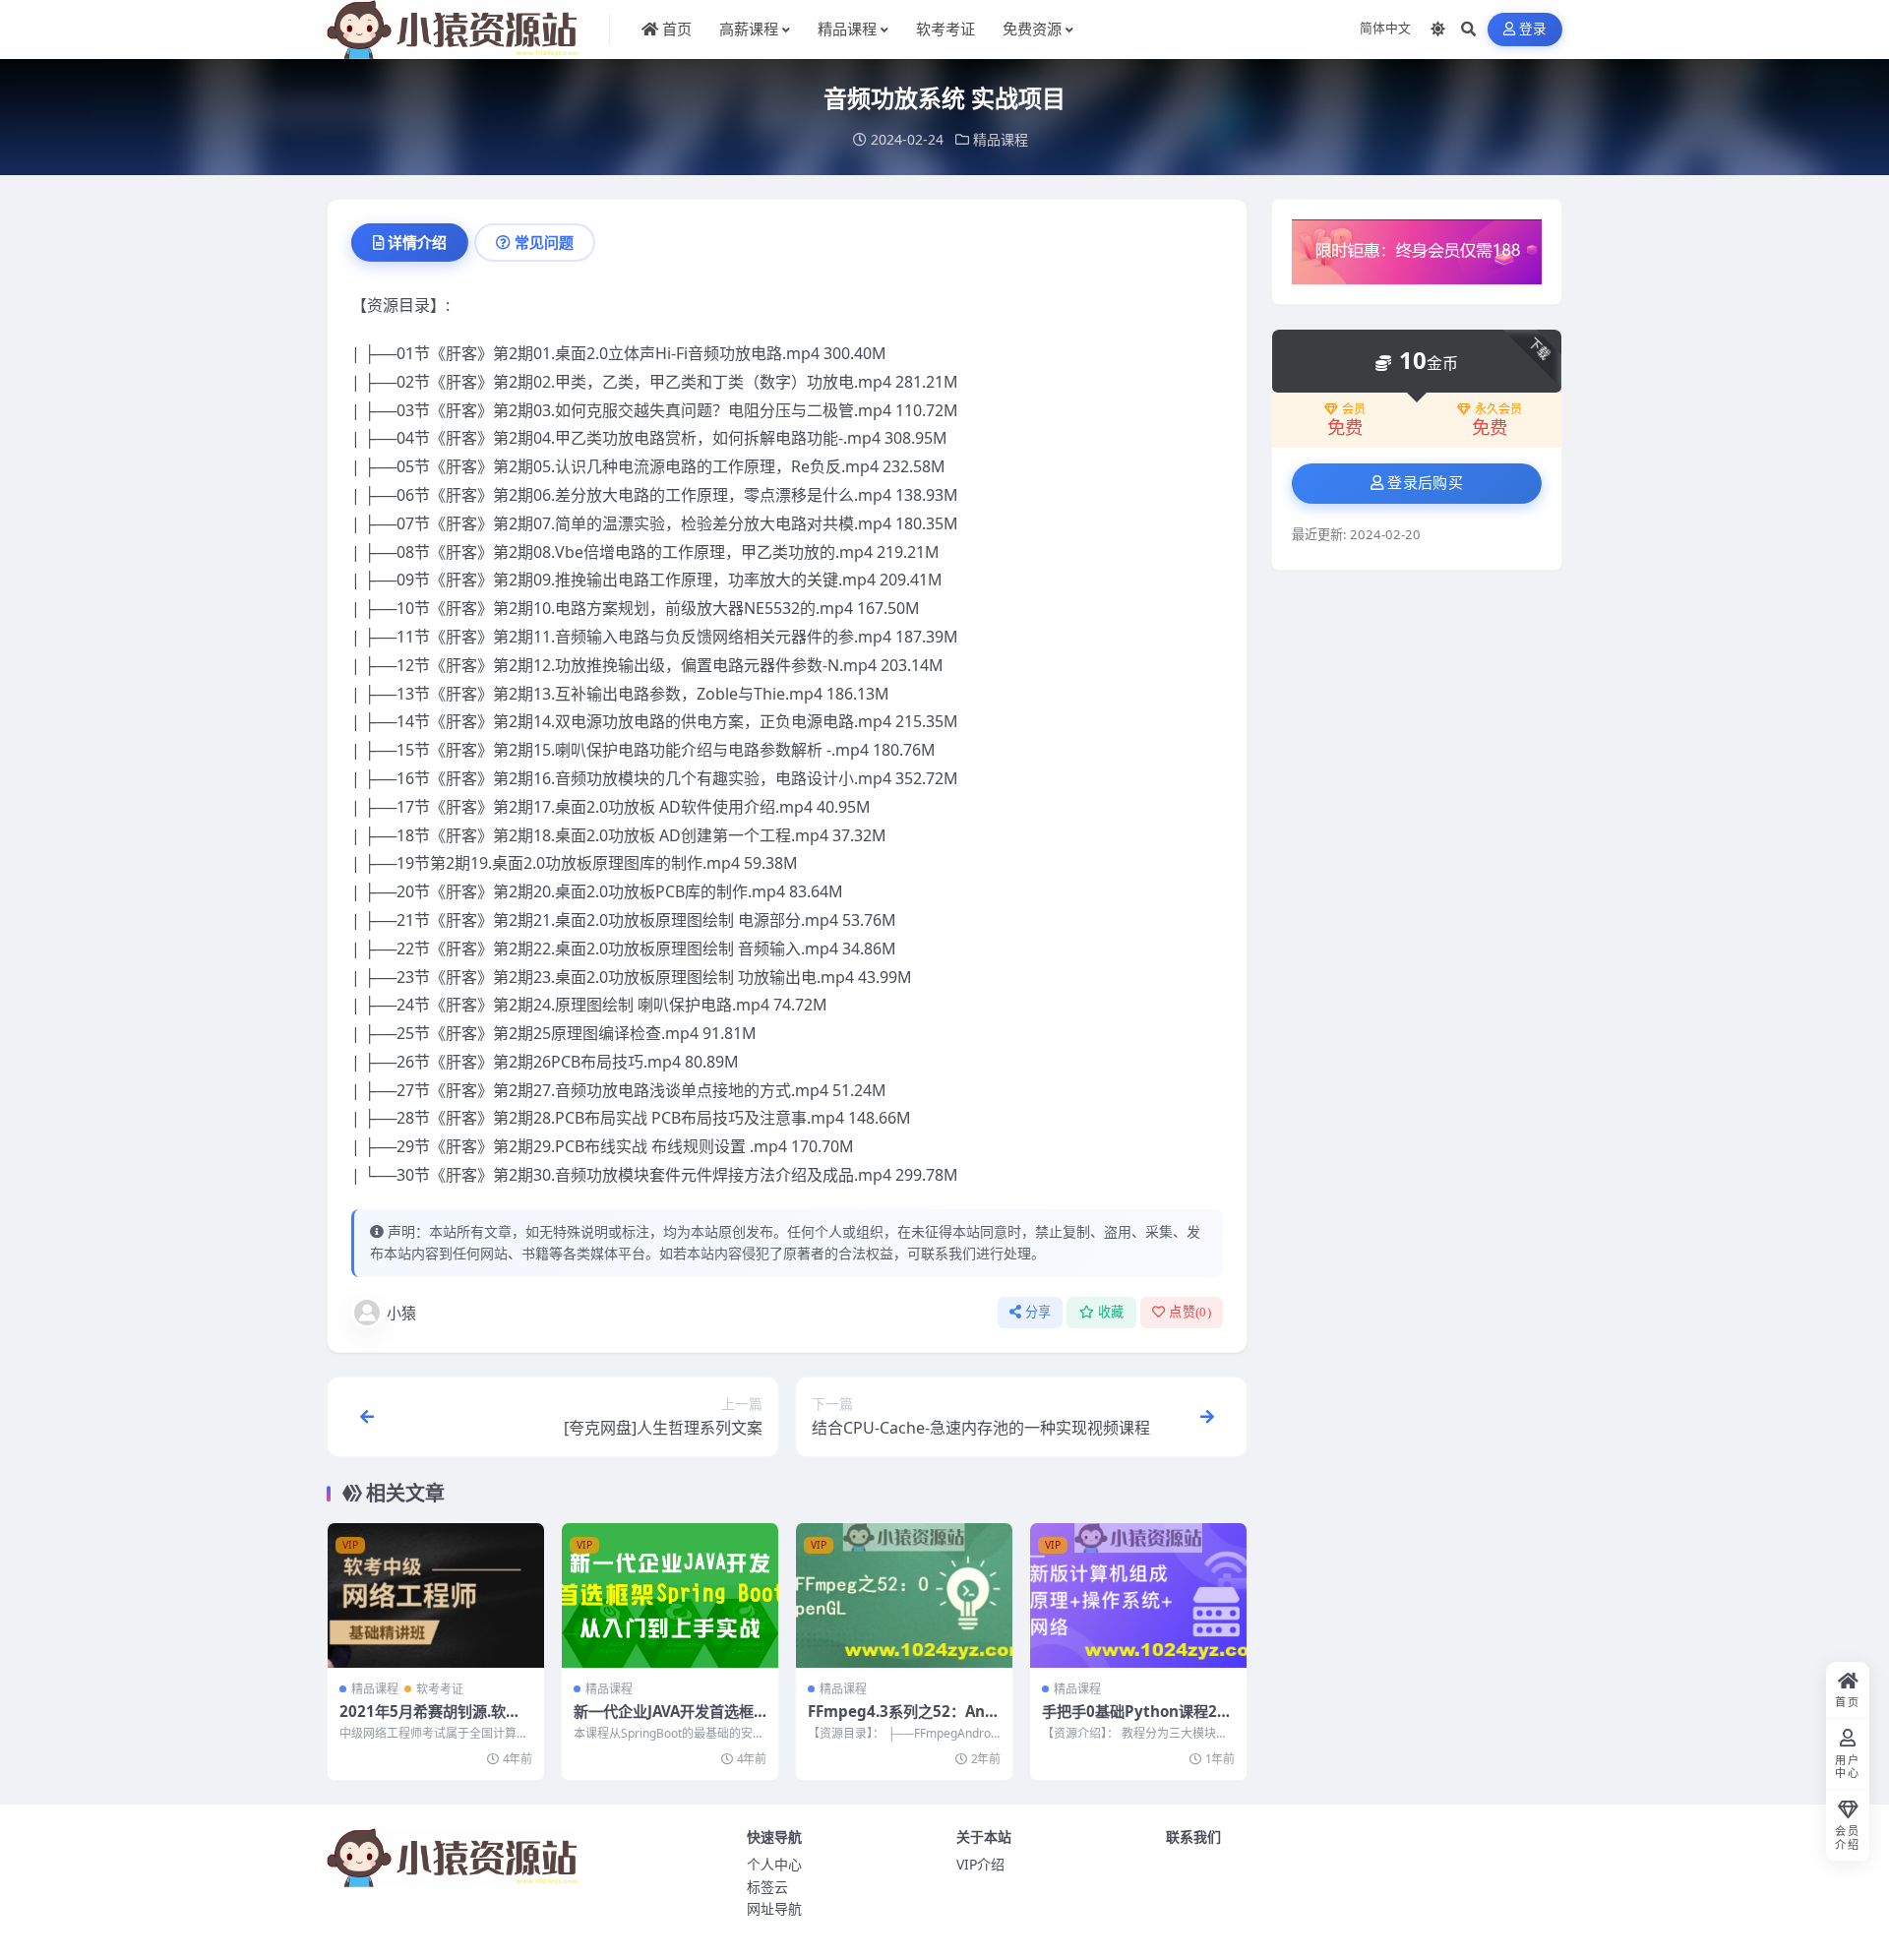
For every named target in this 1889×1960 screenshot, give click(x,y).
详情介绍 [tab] (417, 242)
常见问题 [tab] (544, 242)
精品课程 (1001, 139)
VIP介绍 (980, 1864)
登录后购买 (1425, 483)
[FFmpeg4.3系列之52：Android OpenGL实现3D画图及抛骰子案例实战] (904, 1595)
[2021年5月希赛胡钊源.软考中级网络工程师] (436, 1595)
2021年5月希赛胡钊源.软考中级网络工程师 (430, 1721)
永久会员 (1498, 409)
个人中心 (774, 1864)
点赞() (1190, 1312)
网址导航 (774, 1908)
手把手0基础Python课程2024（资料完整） (1138, 1721)
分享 (1038, 1312)
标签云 (767, 1887)
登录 (1533, 29)
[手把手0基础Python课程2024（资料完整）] (1138, 1595)
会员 (1354, 409)
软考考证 (440, 1689)
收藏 (1111, 1312)
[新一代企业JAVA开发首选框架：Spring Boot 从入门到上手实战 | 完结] (670, 1595)
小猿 (401, 1313)
